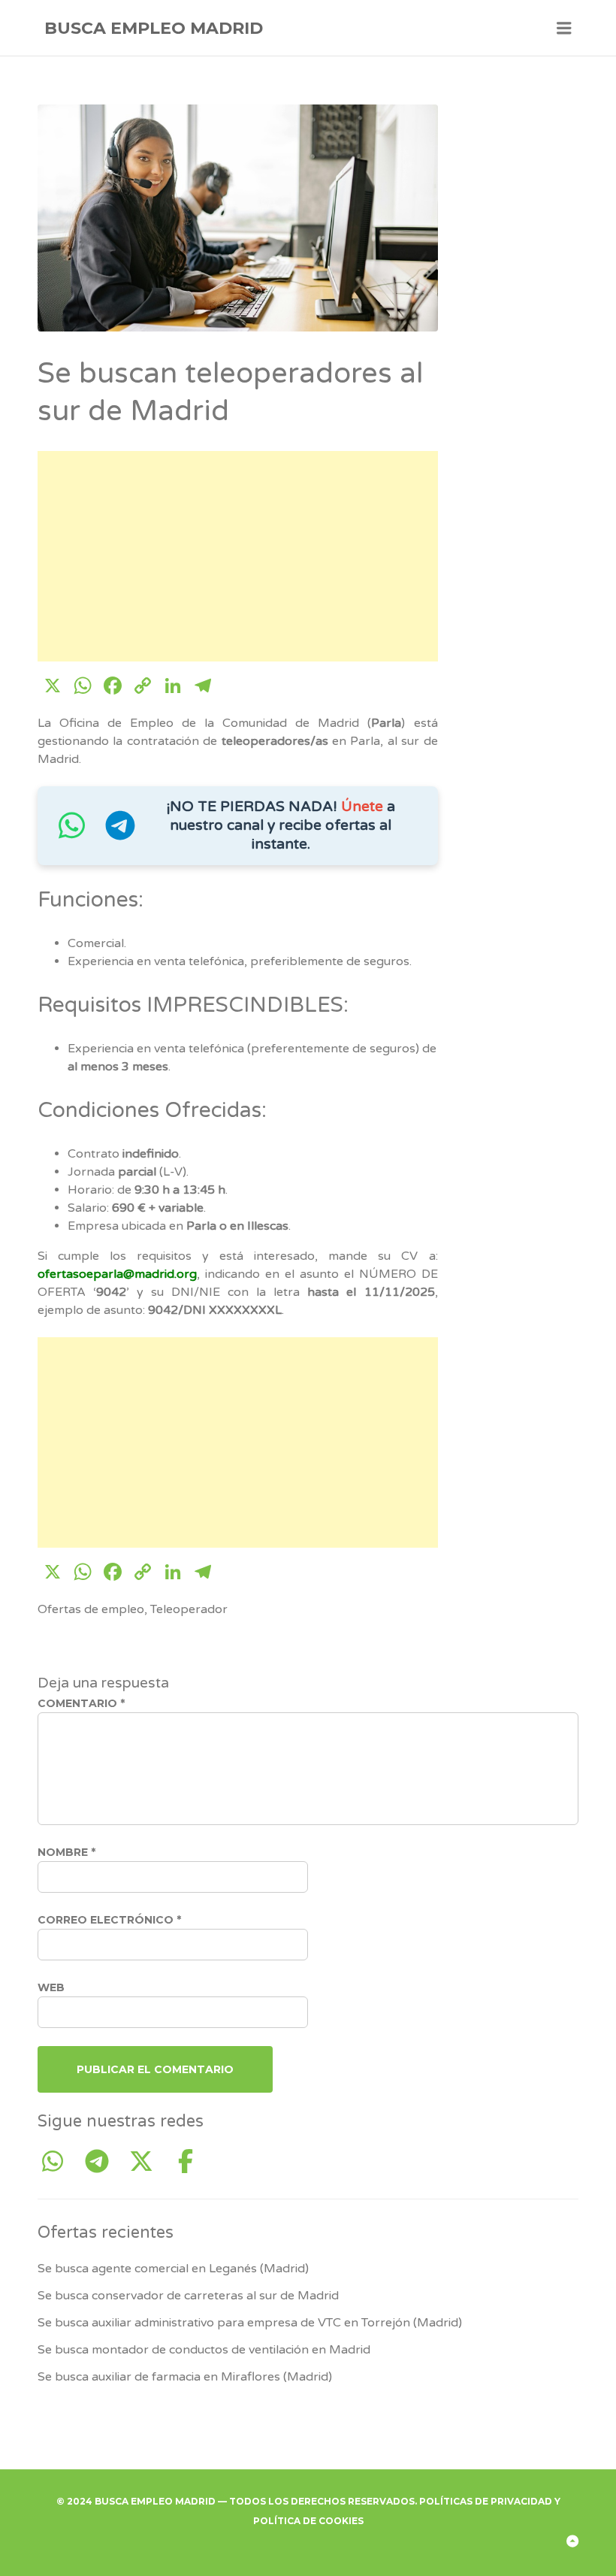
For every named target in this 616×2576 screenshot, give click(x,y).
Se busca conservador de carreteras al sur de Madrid (188, 2296)
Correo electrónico (109, 1920)
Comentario (81, 1703)
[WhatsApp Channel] (58, 2162)
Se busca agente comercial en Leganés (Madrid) (173, 2269)
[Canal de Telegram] (120, 833)
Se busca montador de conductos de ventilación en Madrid (204, 2350)
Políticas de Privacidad (486, 2501)
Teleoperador (189, 1609)
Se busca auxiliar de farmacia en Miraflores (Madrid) (185, 2377)
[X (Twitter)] (147, 2162)
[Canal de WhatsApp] (71, 833)
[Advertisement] (238, 556)
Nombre (66, 1852)
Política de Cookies (308, 2521)
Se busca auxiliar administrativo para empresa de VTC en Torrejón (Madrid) (250, 2323)
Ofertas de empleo (91, 1609)
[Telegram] (103, 2162)
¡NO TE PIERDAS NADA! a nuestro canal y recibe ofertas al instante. (281, 825)
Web (51, 1987)
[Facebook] (186, 2162)
